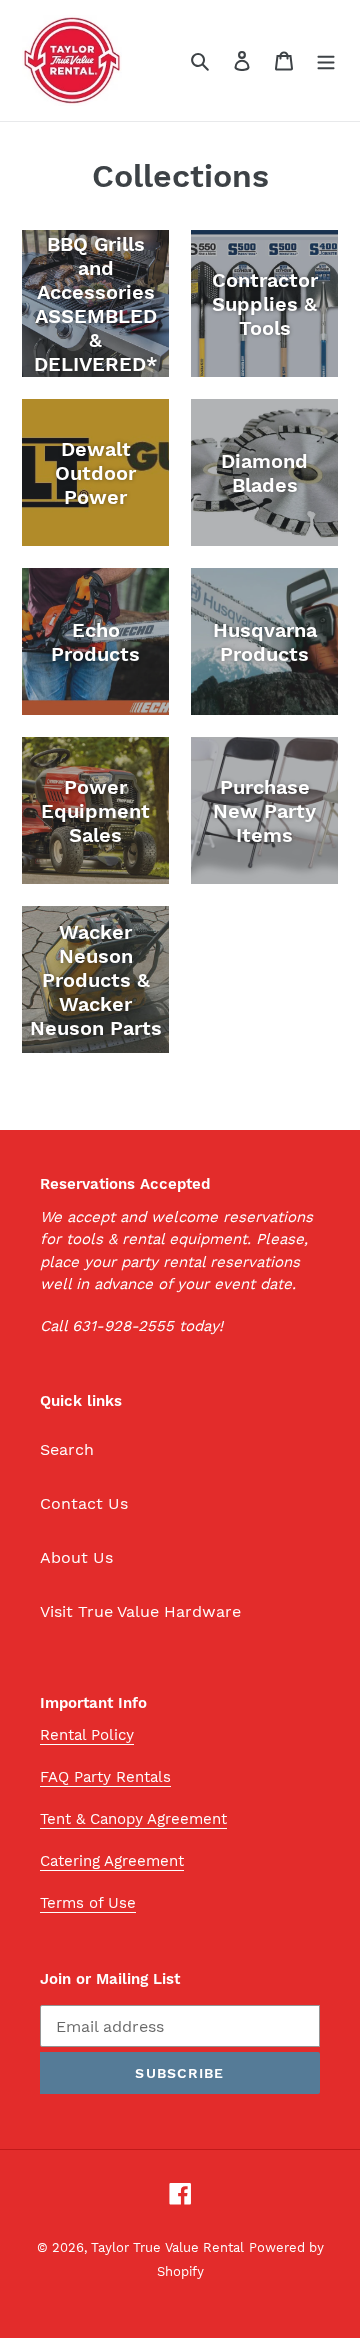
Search (67, 1449)
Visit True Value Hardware (140, 1611)
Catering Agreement (112, 1861)
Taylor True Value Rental (167, 2247)
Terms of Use (88, 1903)
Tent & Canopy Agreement (133, 1819)
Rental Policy (87, 1735)
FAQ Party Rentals (105, 1777)
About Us (76, 1557)
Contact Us (84, 1503)
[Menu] (326, 60)
